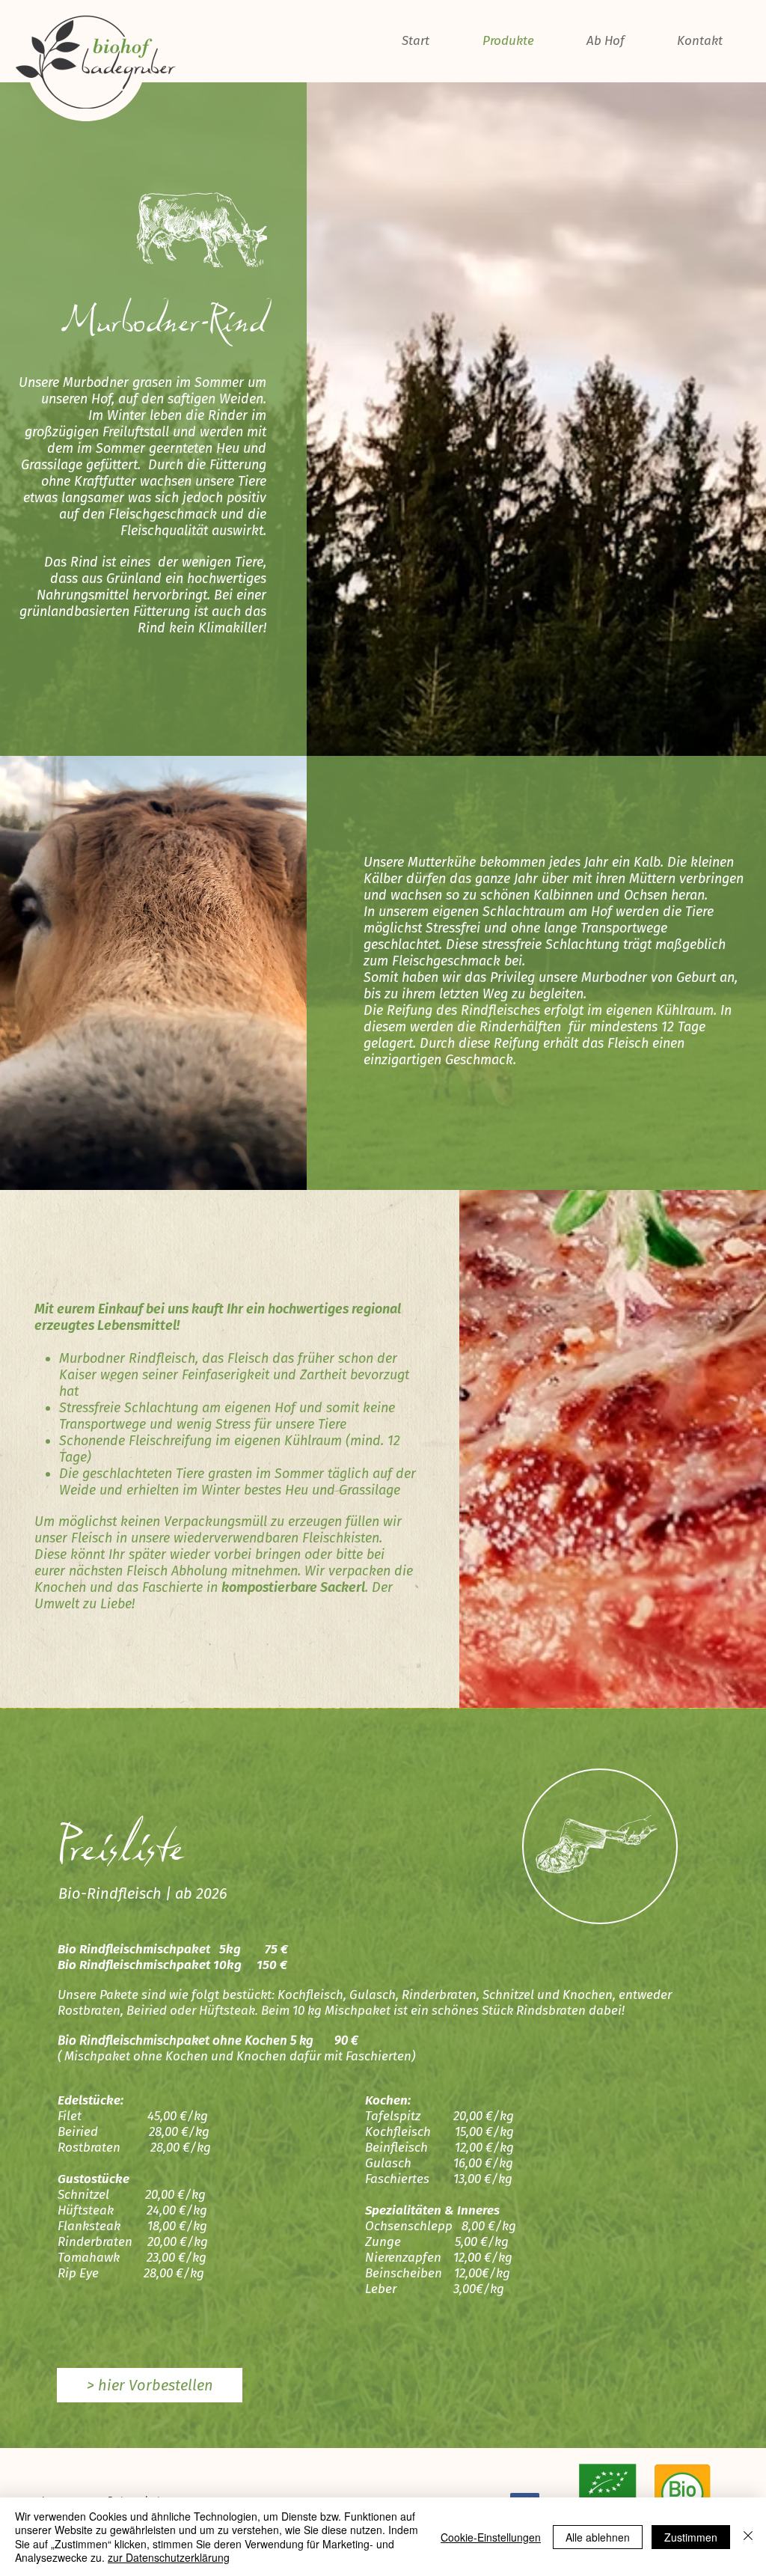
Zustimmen (691, 2537)
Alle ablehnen (598, 2537)
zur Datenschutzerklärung (169, 2557)
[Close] (748, 2537)
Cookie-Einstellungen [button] (491, 2537)
